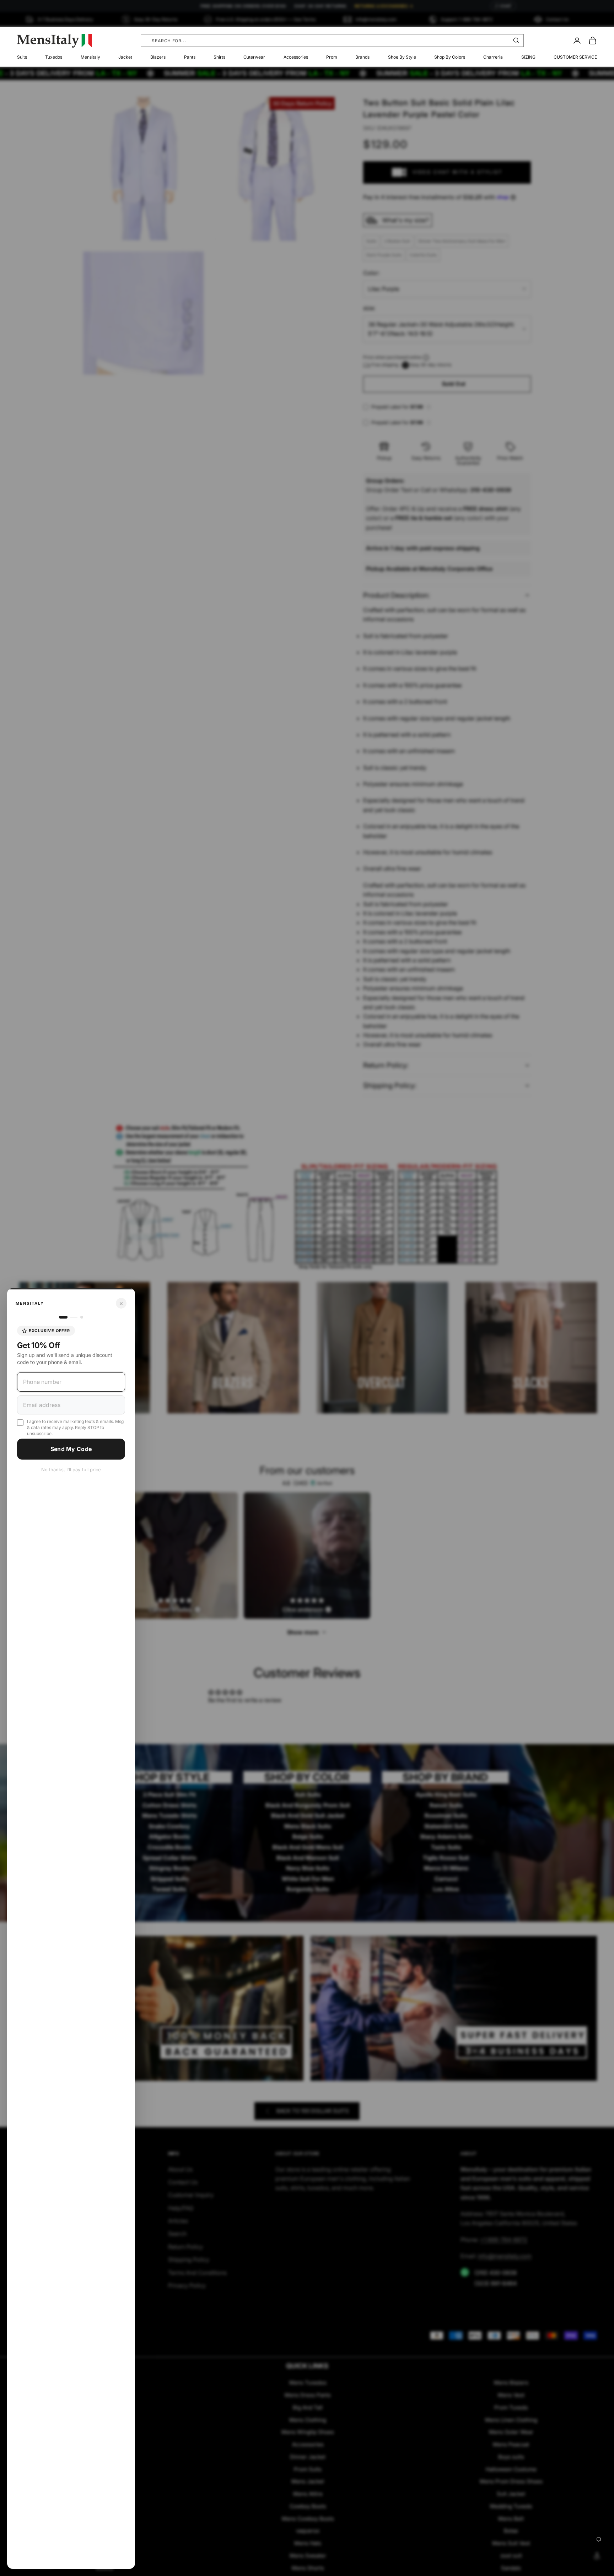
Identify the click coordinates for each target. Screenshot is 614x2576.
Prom (332, 57)
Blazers (158, 57)
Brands (362, 57)
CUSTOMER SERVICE (575, 57)
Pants (190, 57)
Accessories (296, 57)
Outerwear (254, 57)
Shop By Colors (450, 57)
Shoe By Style (402, 57)
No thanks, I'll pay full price (71, 1470)
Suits (22, 57)
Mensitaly (90, 57)
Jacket (125, 57)
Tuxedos (54, 57)
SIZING (528, 57)
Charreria (493, 57)
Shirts (219, 57)
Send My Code (71, 1449)
